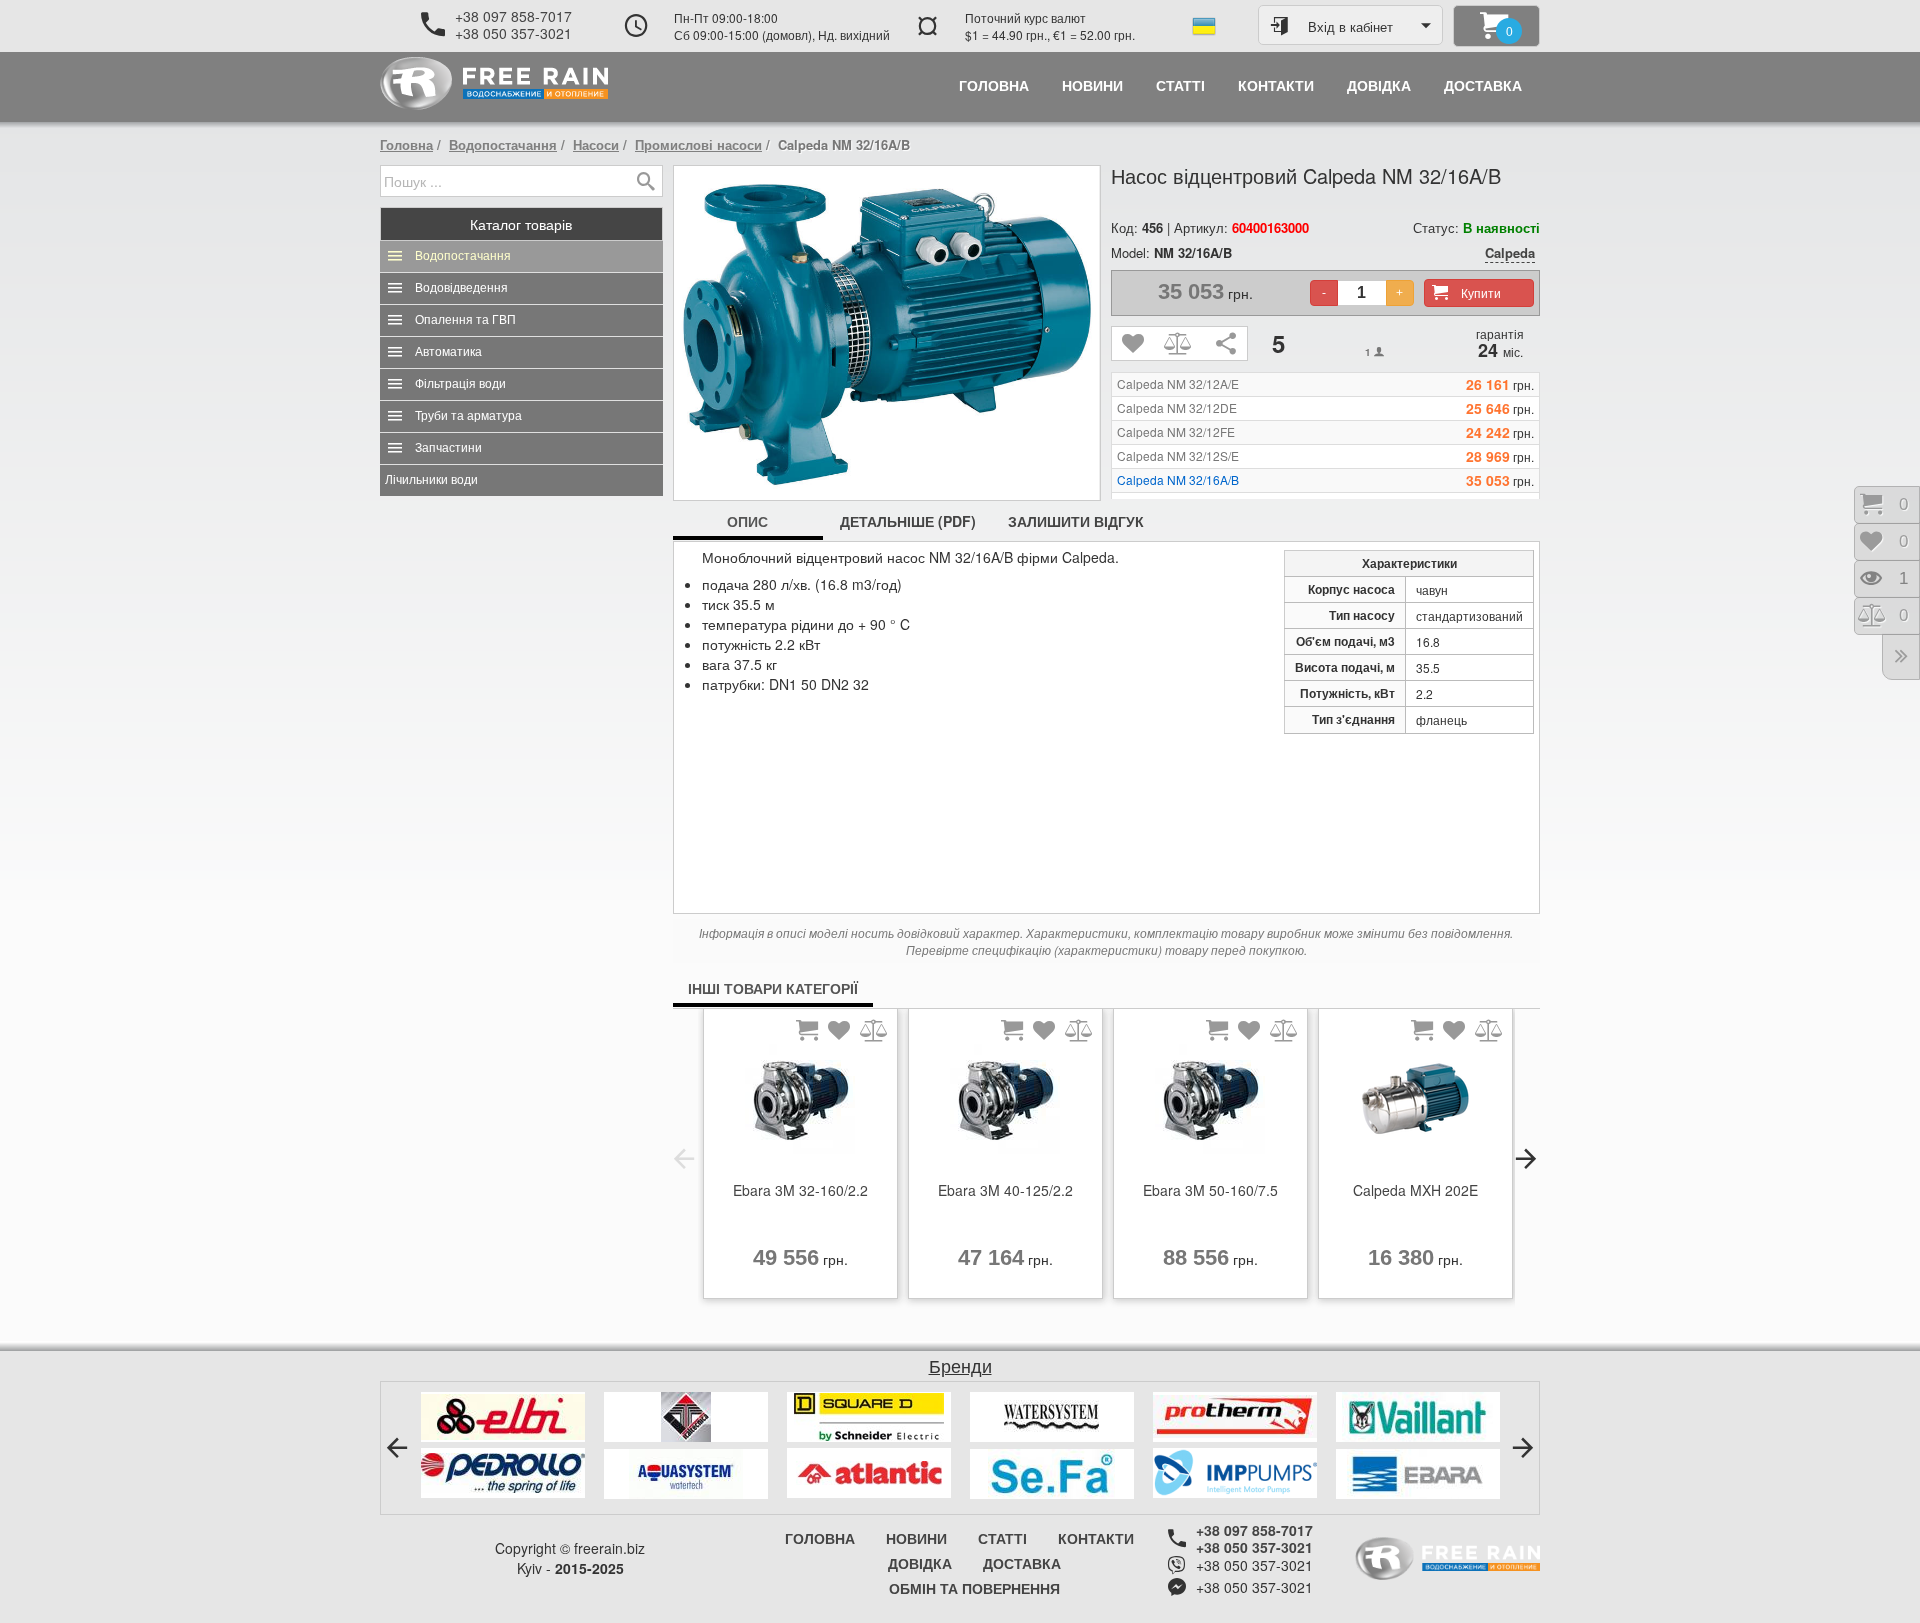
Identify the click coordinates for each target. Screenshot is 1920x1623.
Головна (406, 144)
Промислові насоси (698, 144)
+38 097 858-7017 (513, 16)
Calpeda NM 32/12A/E (1178, 384)
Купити (1481, 292)
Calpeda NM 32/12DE (1177, 408)
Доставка (1022, 1563)
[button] (684, 1159)
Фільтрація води (460, 384)
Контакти (1096, 1538)
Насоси (596, 144)
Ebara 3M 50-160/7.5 (1210, 1190)
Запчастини (448, 448)
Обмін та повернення (974, 1588)
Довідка (920, 1563)
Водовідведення (461, 288)
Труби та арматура (468, 416)
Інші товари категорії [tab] (773, 988)
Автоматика (448, 352)
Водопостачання (503, 144)
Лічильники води (431, 480)
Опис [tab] (747, 521)
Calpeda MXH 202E (1415, 1190)
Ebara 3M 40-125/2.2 (1005, 1190)
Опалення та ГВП (465, 320)
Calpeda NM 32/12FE (1176, 432)
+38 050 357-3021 (513, 33)
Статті (1002, 1538)
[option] (800, 1159)
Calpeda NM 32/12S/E (1178, 456)
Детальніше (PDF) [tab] (908, 521)
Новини (916, 1538)
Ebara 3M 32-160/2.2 (800, 1190)
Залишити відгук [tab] (1076, 521)
